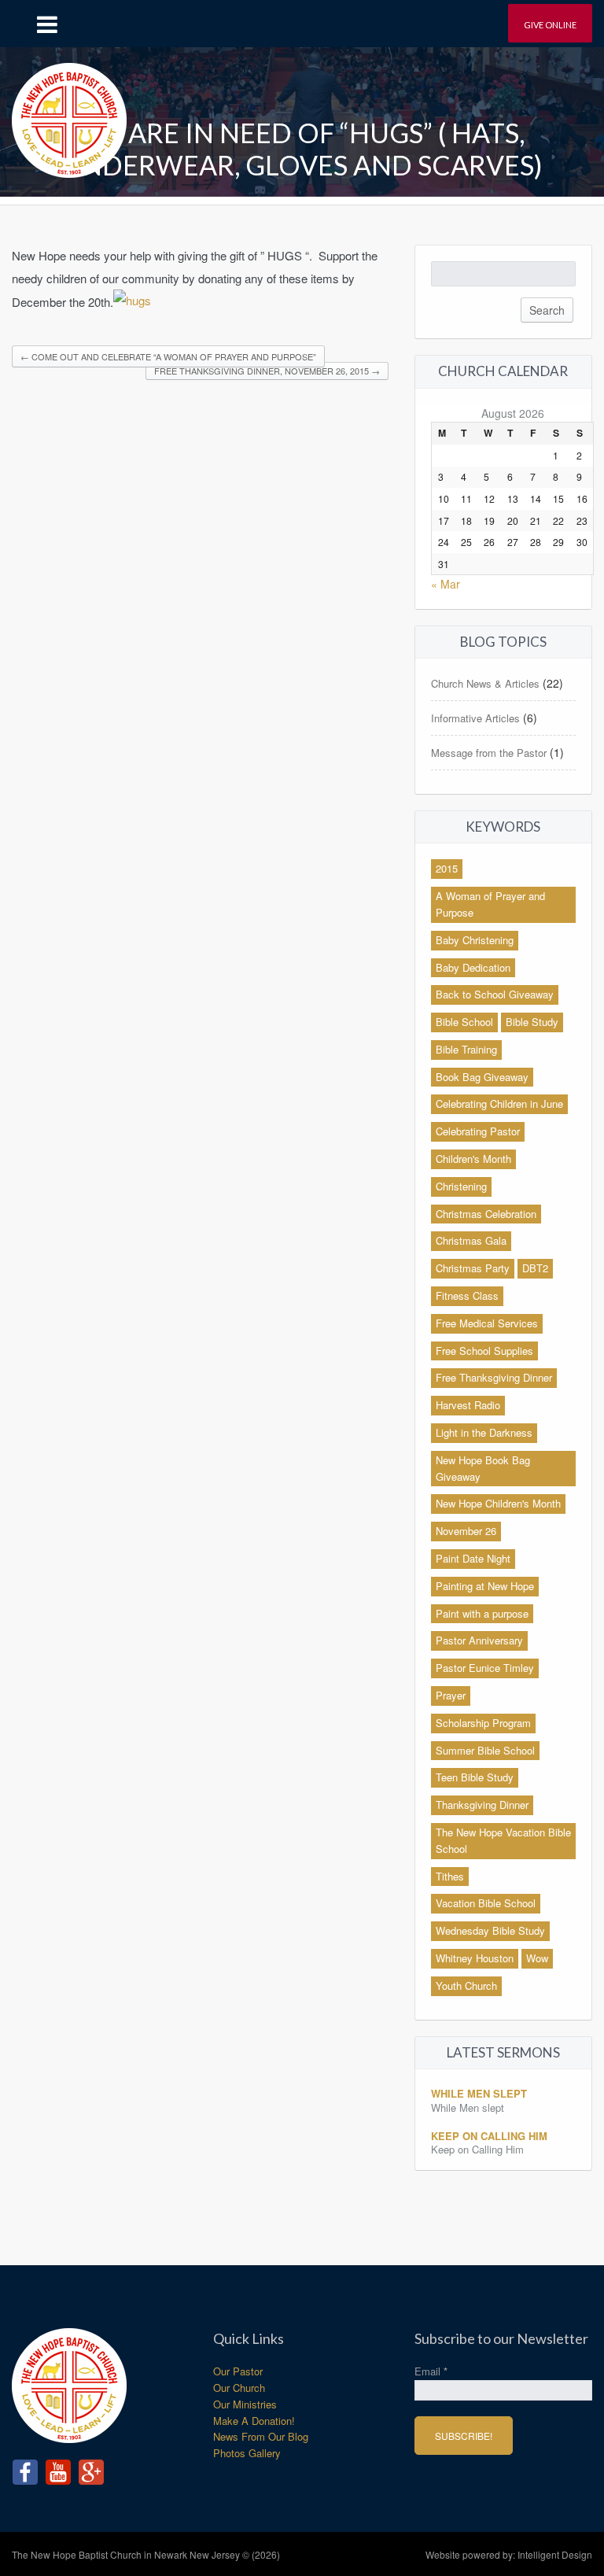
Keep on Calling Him (489, 2136)
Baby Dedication (473, 967)
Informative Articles (475, 718)
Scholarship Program (483, 1723)
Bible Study (532, 1022)
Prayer (451, 1695)
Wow (537, 1958)
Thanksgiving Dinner (482, 1805)
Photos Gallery (247, 2453)
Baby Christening (475, 940)
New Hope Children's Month (498, 1503)
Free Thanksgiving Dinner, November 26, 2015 (267, 371)
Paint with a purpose (482, 1613)
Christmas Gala (471, 1240)
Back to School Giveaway (495, 994)
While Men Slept (479, 2093)
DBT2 (535, 1268)
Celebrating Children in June (499, 1103)
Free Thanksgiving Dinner (494, 1377)
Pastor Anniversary (479, 1640)
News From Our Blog (261, 2436)
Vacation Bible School (486, 1903)
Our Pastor (238, 2371)
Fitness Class (467, 1295)
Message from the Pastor (489, 753)
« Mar (446, 584)
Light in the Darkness (484, 1432)
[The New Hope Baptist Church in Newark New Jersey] (69, 114)
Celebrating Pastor (478, 1131)
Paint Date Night (473, 1558)
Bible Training (466, 1049)
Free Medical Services (487, 1323)
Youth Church (466, 1986)
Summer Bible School (485, 1750)
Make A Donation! (254, 2421)
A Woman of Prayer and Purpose (490, 904)
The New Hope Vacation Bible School (503, 1840)
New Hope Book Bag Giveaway (483, 1468)
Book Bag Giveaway (482, 1077)
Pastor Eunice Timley (485, 1668)
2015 (447, 868)
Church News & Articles (485, 683)
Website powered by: (509, 2554)
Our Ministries (245, 2404)
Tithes (450, 1876)
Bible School (464, 1022)
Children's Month (473, 1159)
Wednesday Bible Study (490, 1930)
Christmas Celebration (486, 1214)
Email (431, 2371)
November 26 (466, 1531)
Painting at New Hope (485, 1586)
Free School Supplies (484, 1351)
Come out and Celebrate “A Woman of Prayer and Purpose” (168, 356)
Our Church (239, 2388)
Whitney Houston (475, 1958)
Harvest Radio (468, 1405)
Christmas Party (473, 1268)
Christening (461, 1186)
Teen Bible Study (475, 1777)
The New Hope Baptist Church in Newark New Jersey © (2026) (146, 2554)
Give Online (550, 25)
